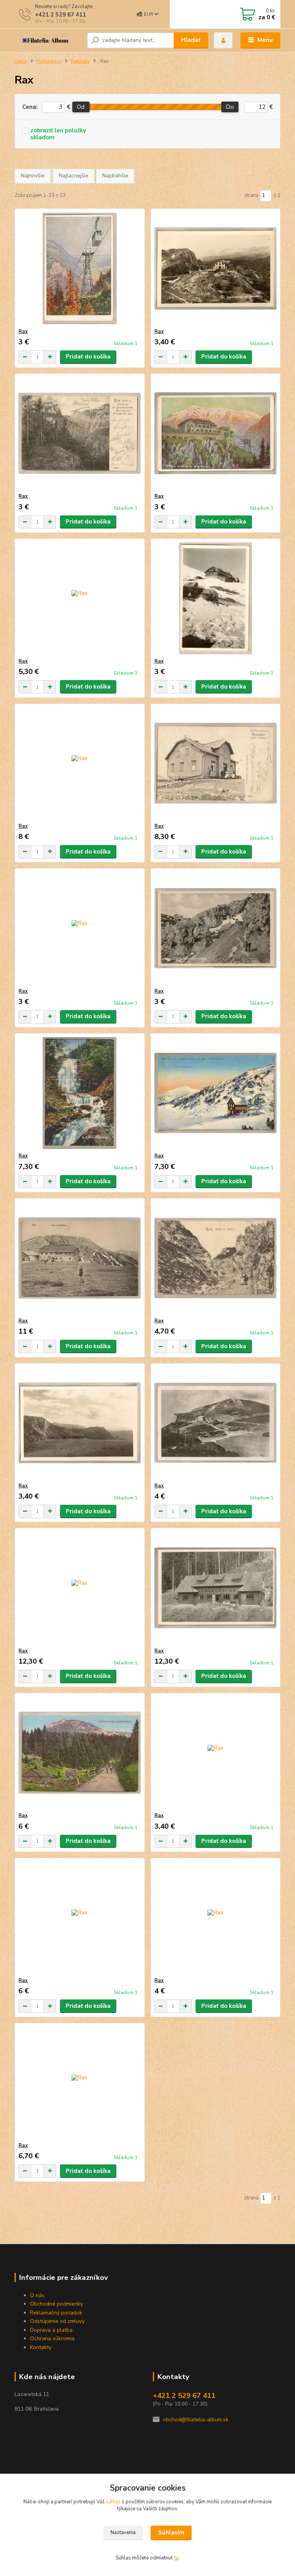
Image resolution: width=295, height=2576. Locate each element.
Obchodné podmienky (56, 2304)
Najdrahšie (115, 176)
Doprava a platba (52, 2330)
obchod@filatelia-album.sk (196, 2420)
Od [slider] (81, 107)
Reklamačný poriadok (57, 2313)
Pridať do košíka (88, 357)
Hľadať (191, 40)
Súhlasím (171, 2533)
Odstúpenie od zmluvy (57, 2321)
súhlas (113, 2502)
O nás (37, 2295)
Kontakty (41, 2347)
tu (176, 2558)
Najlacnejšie (74, 176)
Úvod (21, 61)
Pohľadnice (49, 61)
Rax (23, 332)
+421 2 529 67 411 (60, 15)
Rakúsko (80, 61)
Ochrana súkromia (52, 2338)
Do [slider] (230, 107)
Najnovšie (33, 176)
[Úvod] (48, 40)
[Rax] (80, 269)
